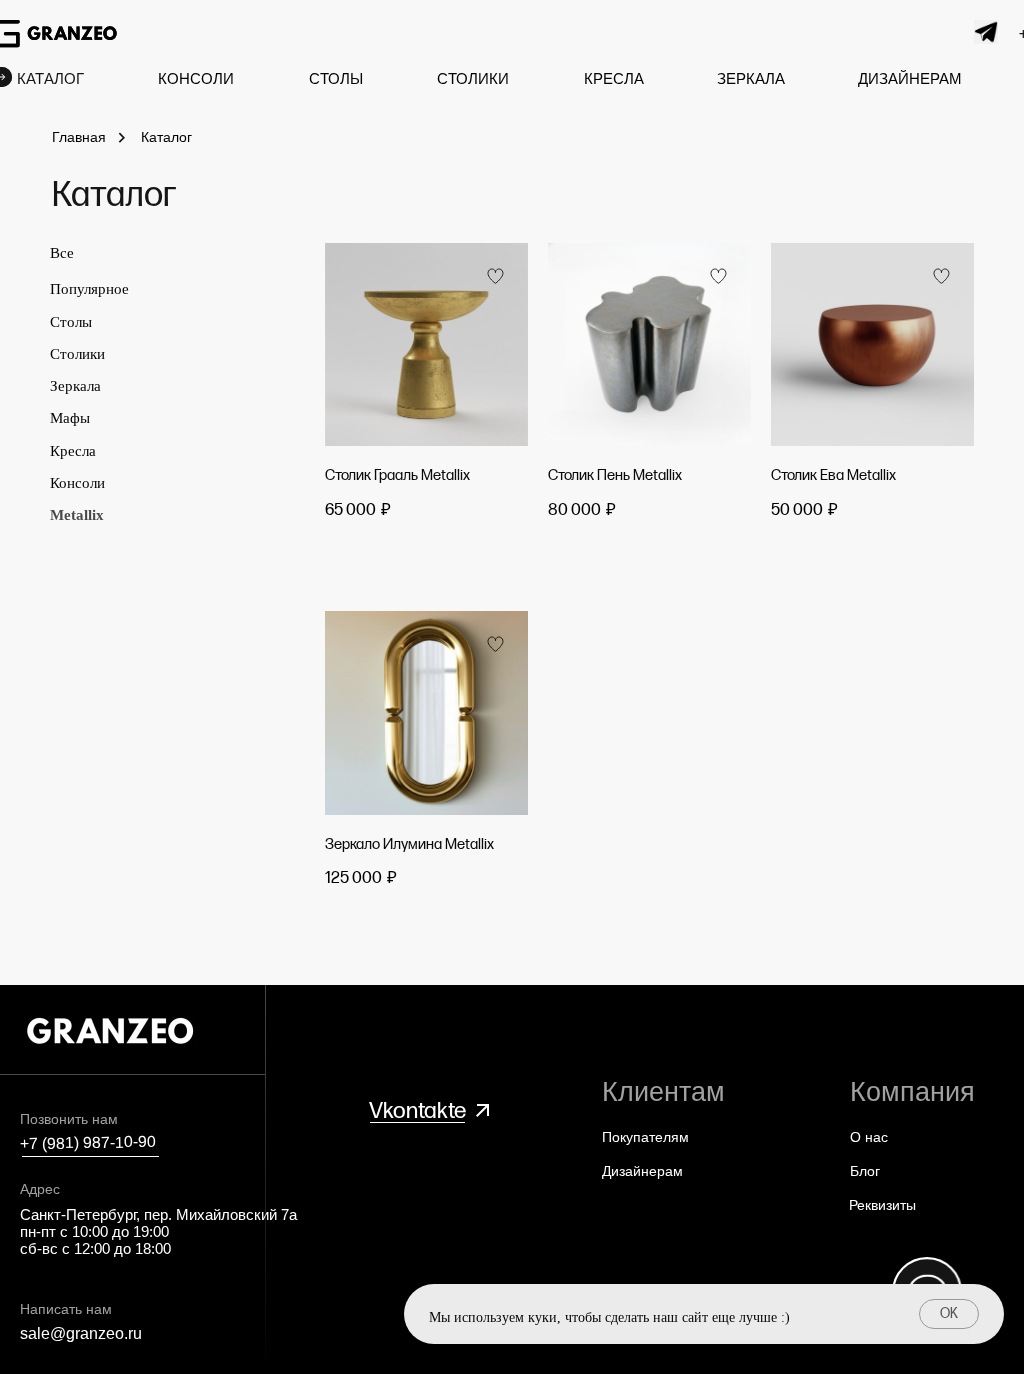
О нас (869, 1137)
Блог (865, 1171)
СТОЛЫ (336, 78)
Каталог (166, 137)
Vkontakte (417, 1111)
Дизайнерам (642, 1171)
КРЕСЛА (614, 78)
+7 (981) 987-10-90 (88, 1142)
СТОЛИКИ (473, 78)
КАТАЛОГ (50, 78)
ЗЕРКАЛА (751, 78)
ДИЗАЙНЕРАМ (910, 78)
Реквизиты (882, 1205)
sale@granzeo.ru (81, 1333)
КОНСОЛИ (196, 78)
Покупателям (645, 1137)
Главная (79, 137)
